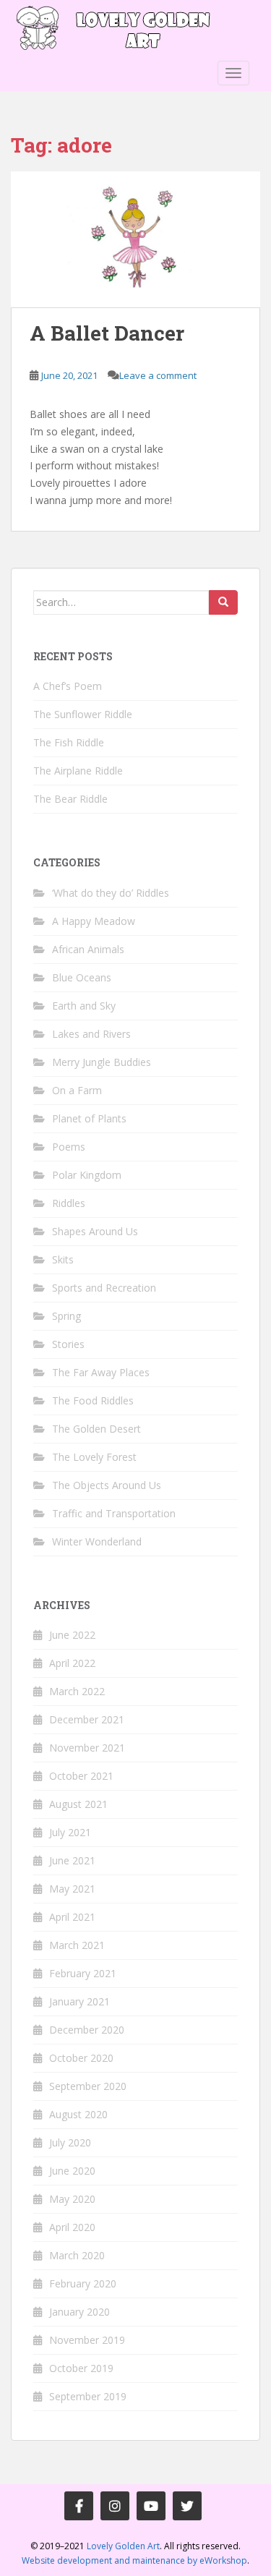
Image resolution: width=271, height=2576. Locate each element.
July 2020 (70, 2142)
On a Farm (77, 1090)
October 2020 (81, 2058)
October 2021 (81, 1776)
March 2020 (77, 2255)
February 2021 (83, 1973)
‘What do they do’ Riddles (111, 893)
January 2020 (79, 2312)
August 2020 (78, 2114)
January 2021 (79, 2001)
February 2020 (83, 2283)
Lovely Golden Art (123, 2546)
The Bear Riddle (70, 799)
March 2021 (77, 1945)
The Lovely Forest (94, 1457)
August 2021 (78, 1804)
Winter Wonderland (97, 1541)
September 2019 (88, 2396)
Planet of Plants (89, 1118)
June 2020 (72, 2171)
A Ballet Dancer (107, 333)
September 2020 (88, 2086)
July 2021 (70, 1832)
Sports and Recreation (104, 1288)
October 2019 (81, 2368)
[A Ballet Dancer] (135, 240)
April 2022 (72, 1663)
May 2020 (72, 2199)
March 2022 (77, 1691)
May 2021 (72, 1889)
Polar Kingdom (87, 1175)
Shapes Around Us (95, 1231)
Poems (69, 1147)
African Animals (88, 949)
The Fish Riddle (69, 742)
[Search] (223, 602)
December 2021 (87, 1719)
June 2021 (72, 1860)
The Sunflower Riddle (83, 714)
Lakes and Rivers (91, 1034)
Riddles (69, 1203)
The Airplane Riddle (78, 771)
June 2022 (72, 1635)
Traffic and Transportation (114, 1513)
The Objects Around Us (107, 1485)
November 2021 (87, 1748)
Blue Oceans (82, 977)
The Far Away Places (101, 1372)
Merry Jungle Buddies (102, 1062)
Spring (66, 1316)
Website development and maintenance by (134, 2560)
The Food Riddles (93, 1400)
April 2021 (72, 1917)
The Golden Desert (96, 1429)
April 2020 (72, 2227)
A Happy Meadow (94, 921)
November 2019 (87, 2340)
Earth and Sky (84, 1006)
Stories (68, 1344)
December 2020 (87, 2030)
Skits (63, 1259)
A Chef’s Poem (68, 686)
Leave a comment (158, 375)
